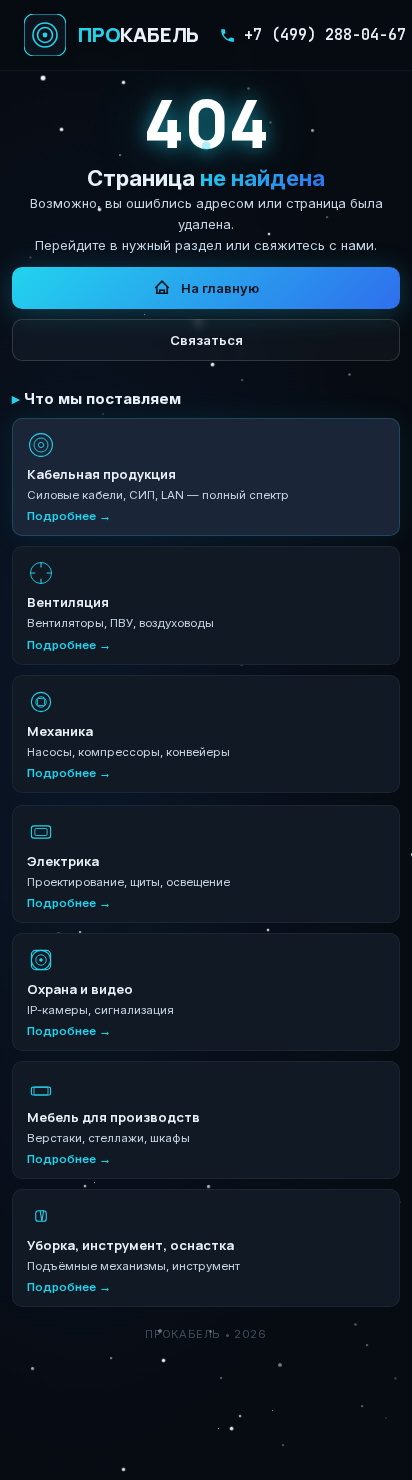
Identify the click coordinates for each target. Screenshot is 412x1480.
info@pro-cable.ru (278, 1422)
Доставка (191, 1454)
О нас (122, 1454)
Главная (59, 1454)
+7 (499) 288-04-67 (325, 35)
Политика (348, 1454)
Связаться (206, 340)
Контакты (270, 1454)
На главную (220, 288)
